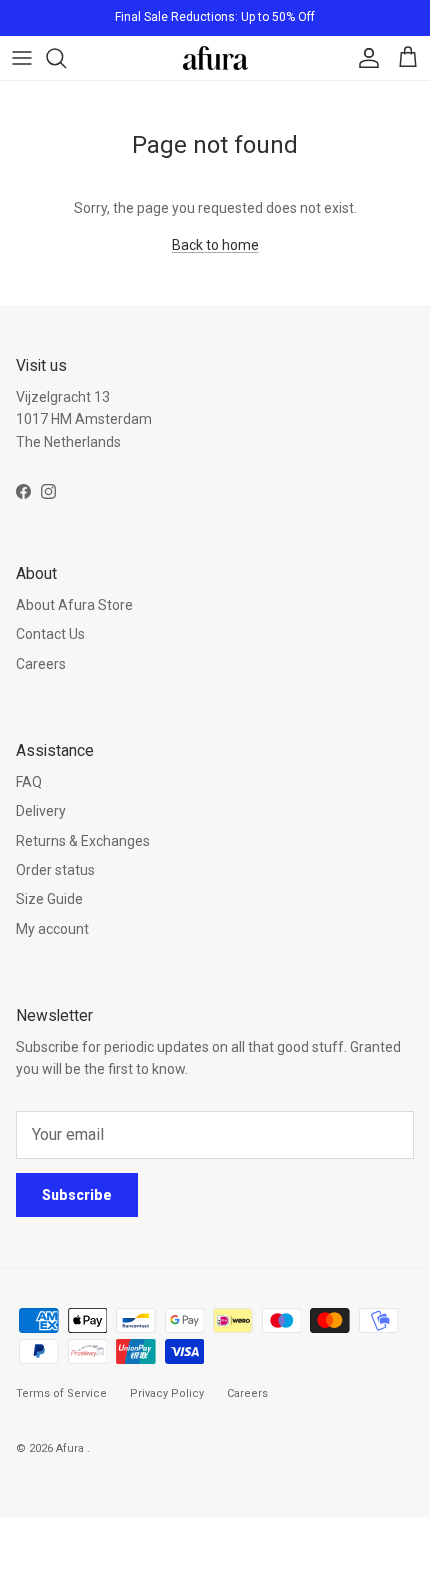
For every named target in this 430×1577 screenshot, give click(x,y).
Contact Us (50, 634)
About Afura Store (74, 605)
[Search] (66, 58)
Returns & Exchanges (83, 841)
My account (52, 929)
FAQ (29, 782)
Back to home (215, 245)
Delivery (41, 811)
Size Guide (49, 899)
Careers (41, 664)
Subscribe (77, 1195)
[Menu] (22, 58)
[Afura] (215, 57)
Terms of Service (61, 1393)
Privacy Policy (167, 1393)
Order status (55, 870)
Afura (71, 1448)
